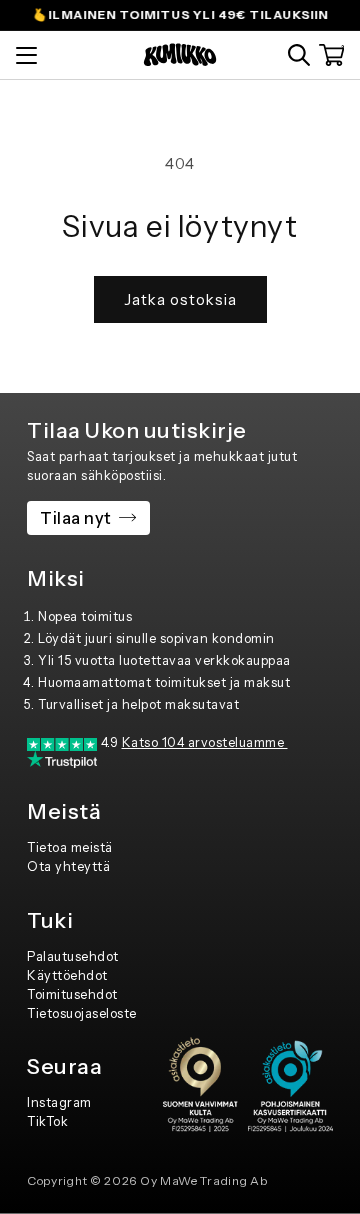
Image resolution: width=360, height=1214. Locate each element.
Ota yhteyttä (68, 866)
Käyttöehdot (67, 975)
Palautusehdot (73, 956)
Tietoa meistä (70, 847)
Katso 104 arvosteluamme (205, 742)
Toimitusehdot (72, 994)
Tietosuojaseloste (82, 1013)
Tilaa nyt (76, 518)
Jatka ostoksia (180, 299)
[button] (299, 55)
